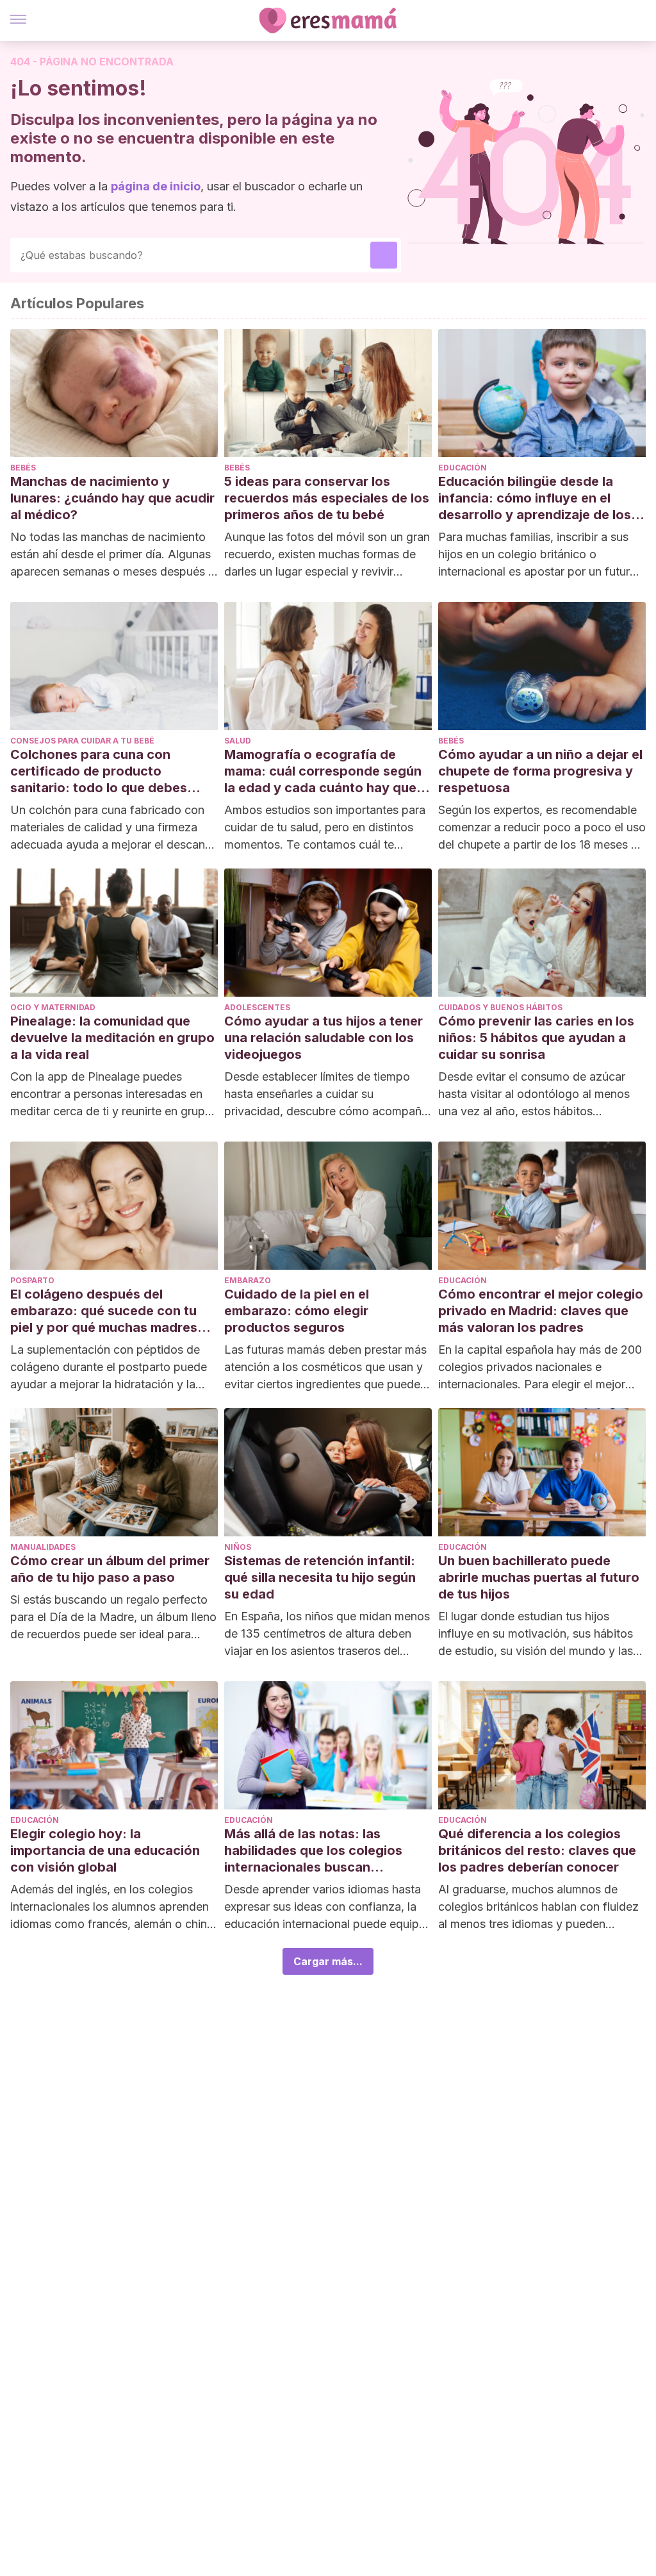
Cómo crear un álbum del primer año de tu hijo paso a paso (110, 1569)
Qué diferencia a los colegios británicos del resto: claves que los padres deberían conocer (537, 1850)
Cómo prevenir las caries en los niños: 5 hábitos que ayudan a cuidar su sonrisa (536, 1038)
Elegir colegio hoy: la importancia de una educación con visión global (105, 1850)
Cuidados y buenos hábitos (500, 1007)
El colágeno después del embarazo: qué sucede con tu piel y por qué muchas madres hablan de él (104, 1311)
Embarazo (248, 1280)
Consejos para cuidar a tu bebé (82, 741)
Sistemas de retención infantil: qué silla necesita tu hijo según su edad (320, 1577)
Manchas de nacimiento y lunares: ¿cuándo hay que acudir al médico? (112, 498)
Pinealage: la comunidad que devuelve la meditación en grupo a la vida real (112, 1038)
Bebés (23, 468)
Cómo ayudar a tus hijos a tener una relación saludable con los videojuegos (324, 1038)
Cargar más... (328, 1961)
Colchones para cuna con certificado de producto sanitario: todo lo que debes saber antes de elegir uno (99, 771)
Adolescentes (257, 1007)
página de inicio (156, 186)
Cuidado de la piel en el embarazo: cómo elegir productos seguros (297, 1311)
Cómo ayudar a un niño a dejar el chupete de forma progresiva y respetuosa (540, 771)
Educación (463, 468)
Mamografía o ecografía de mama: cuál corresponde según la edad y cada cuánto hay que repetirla (323, 771)
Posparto (32, 1280)
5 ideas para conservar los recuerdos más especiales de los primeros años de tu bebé (327, 498)
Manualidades (43, 1547)
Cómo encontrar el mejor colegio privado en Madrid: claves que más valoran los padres (541, 1311)
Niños (238, 1547)
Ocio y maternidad (53, 1007)
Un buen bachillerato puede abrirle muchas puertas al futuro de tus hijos (539, 1577)
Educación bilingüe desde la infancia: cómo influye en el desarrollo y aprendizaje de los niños (535, 498)
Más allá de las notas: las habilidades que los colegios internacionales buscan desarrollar (313, 1851)
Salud (238, 741)
